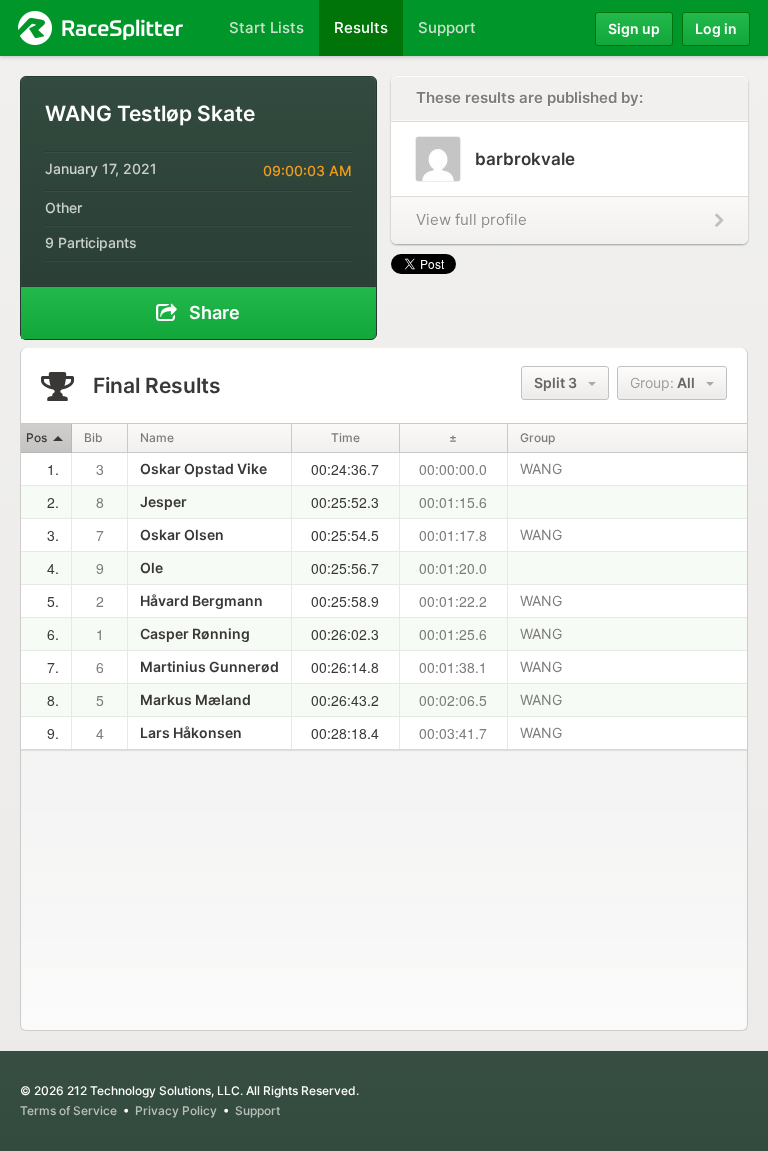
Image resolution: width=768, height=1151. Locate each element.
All (667, 382)
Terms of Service (68, 1110)
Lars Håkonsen (191, 732)
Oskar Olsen (182, 534)
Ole (151, 567)
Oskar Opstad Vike (203, 468)
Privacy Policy (176, 1110)
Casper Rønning (195, 633)
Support (257, 1110)
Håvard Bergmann (201, 600)
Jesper (163, 501)
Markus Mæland (195, 699)
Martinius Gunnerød (209, 666)
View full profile (471, 219)
